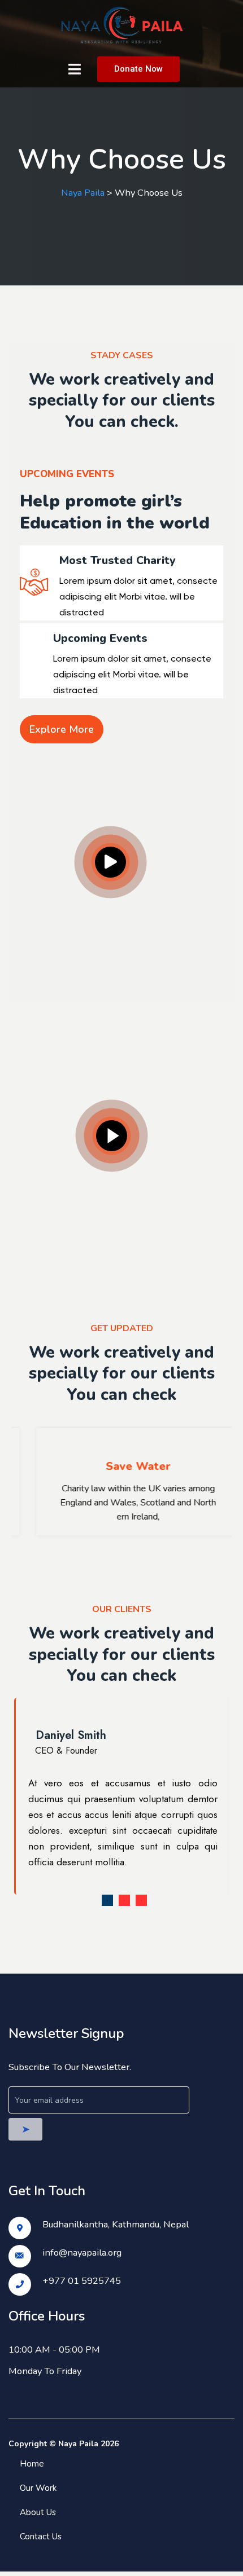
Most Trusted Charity (118, 561)
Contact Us (41, 2537)
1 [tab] (107, 1900)
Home (32, 2464)
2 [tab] (124, 1900)
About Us (38, 2512)
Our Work (38, 2488)
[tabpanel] (121, 1796)
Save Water (122, 1466)
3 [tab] (141, 1900)
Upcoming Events (100, 639)
